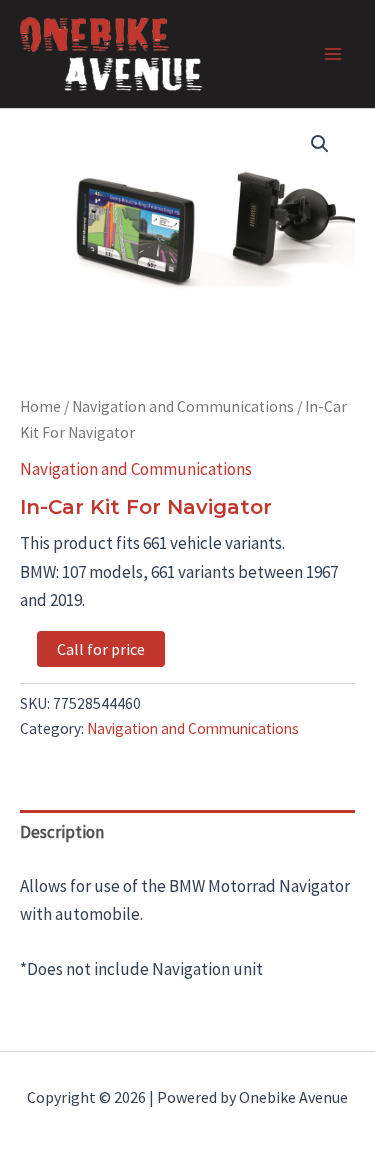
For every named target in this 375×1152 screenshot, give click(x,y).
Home (40, 406)
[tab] (187, 832)
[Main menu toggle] (333, 54)
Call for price (101, 649)
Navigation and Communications (183, 406)
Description (62, 832)
